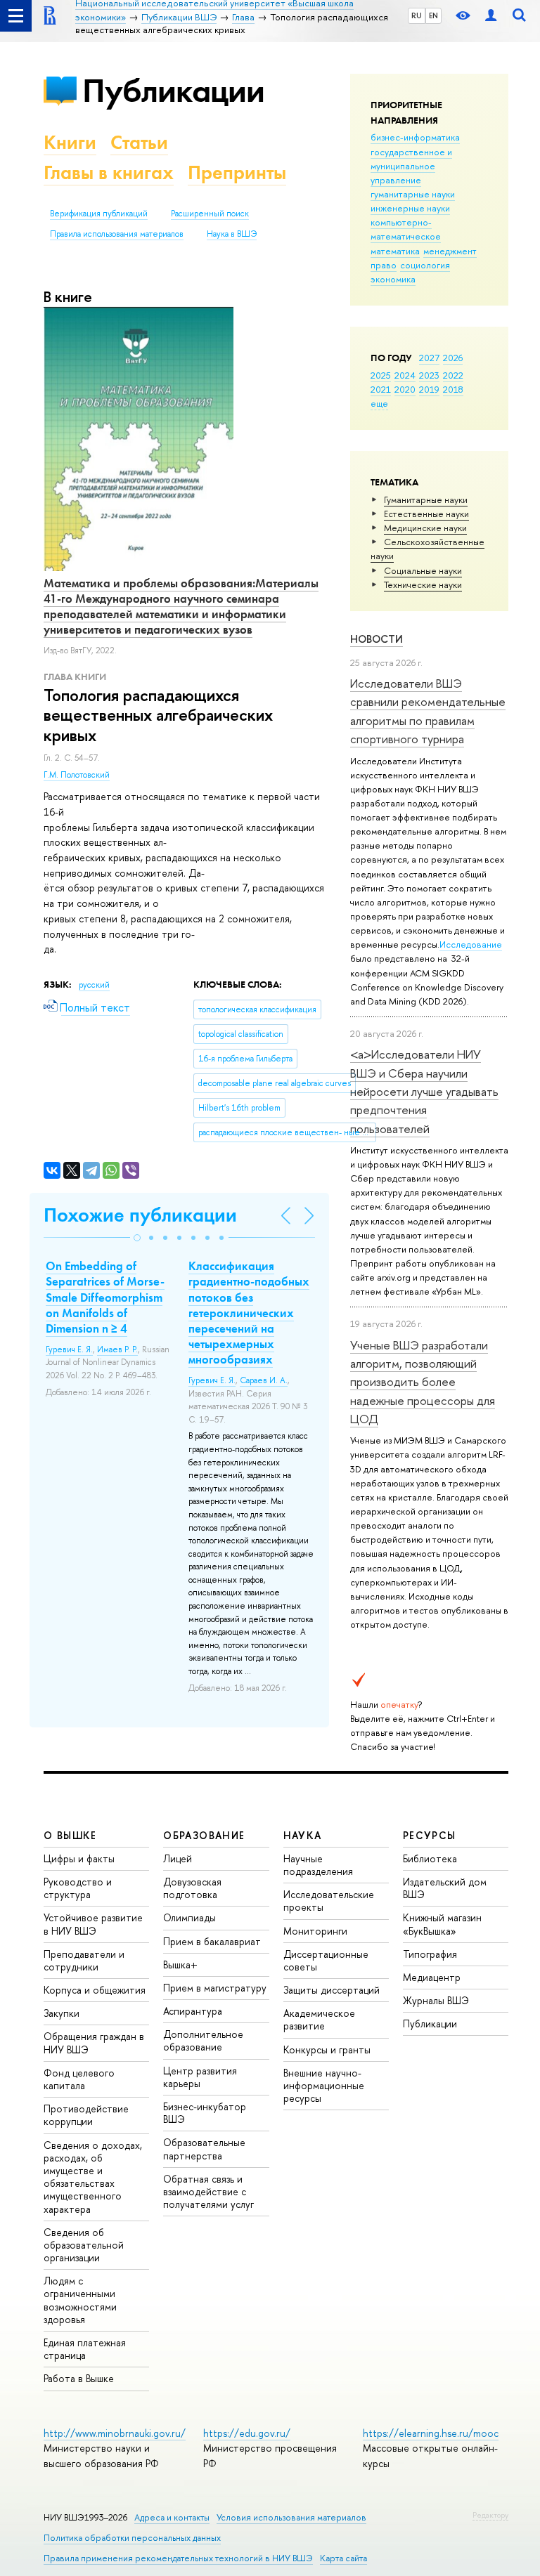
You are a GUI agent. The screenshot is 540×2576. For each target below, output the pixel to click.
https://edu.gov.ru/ (247, 2433)
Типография (430, 1954)
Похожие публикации (140, 1215)
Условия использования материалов (291, 2517)
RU (417, 15)
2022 (453, 375)
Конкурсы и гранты (327, 2049)
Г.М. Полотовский (77, 775)
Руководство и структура (78, 1888)
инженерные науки (410, 208)
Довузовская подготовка (192, 1888)
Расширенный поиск (210, 214)
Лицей (178, 1858)
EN (433, 15)
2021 (381, 389)
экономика (393, 279)
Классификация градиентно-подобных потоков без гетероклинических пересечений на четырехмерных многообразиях (249, 1313)
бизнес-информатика (415, 137)
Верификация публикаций (99, 214)
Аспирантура (193, 2011)
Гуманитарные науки (426, 499)
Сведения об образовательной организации (84, 2245)
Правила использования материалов (117, 234)
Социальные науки (423, 570)
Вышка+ (180, 1964)
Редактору (490, 2515)
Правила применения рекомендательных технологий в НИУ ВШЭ (178, 2558)
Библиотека (430, 1858)
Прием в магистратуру (215, 1988)
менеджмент (450, 251)
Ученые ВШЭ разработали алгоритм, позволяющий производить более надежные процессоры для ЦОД (423, 1382)
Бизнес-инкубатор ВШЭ (205, 2113)
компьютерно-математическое (406, 229)
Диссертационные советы (326, 1960)
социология (425, 265)
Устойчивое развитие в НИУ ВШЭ (93, 1924)
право (384, 265)
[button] (137, 1238)
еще (379, 403)
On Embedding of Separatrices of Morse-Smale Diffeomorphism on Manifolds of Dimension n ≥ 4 (105, 1297)
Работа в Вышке (79, 2378)
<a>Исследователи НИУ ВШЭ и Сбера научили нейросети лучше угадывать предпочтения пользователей (424, 1091)
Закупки (62, 2013)
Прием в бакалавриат (212, 1941)
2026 (453, 358)
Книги (70, 142)
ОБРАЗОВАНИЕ (204, 1835)
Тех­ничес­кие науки (423, 584)
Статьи (139, 142)
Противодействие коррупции (86, 2115)
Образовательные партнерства (204, 2149)
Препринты (237, 172)
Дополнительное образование (203, 2040)
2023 (429, 375)
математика (395, 251)
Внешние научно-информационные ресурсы (324, 2085)
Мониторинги (315, 1931)
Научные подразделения (318, 1865)
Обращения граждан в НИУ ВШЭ (94, 2042)
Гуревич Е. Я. (69, 1349)
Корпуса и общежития (95, 1990)
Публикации (173, 90)
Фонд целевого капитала (79, 2079)
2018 (453, 389)
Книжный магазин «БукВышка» (442, 1924)
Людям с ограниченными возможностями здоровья (80, 2300)
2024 (405, 375)
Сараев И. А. (264, 1380)
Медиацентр (432, 1977)
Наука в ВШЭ (232, 234)
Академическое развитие (319, 2019)
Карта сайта (343, 2558)
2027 (429, 358)
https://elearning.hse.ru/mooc (431, 2433)
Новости (377, 639)
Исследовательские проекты (329, 1901)
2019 (429, 389)
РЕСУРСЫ (430, 1835)
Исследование (471, 944)
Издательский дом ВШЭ (445, 1888)
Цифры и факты (79, 1858)
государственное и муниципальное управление (411, 166)
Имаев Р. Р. (117, 1349)
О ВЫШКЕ (70, 1835)
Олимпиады (189, 1917)
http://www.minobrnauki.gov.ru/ (115, 2433)
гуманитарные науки (413, 194)
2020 (405, 389)
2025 (381, 375)
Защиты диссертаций (332, 1990)
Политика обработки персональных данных (132, 2538)
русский (94, 985)
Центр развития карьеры (200, 2077)
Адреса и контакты (172, 2517)
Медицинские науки (425, 528)
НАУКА (303, 1835)
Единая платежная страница (85, 2349)
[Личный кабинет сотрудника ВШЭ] (491, 16)
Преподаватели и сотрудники (84, 1960)
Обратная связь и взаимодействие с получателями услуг (208, 2191)
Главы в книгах (109, 172)
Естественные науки (426, 514)
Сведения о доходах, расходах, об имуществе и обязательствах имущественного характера (93, 2177)
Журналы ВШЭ (436, 2000)
